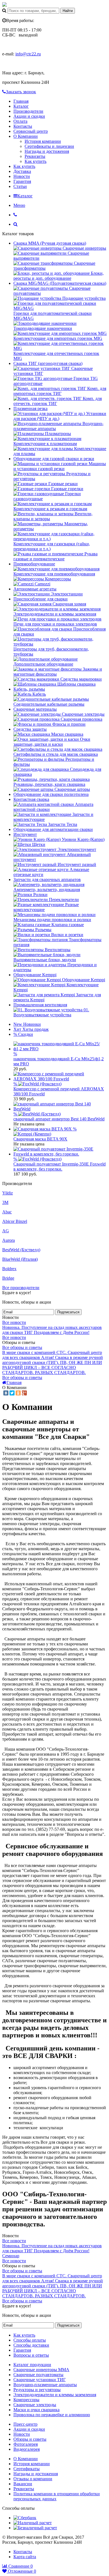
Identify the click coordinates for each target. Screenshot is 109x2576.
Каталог (21, 106)
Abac (7, 1212)
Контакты (23, 126)
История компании (43, 141)
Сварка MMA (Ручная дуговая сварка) (50, 243)
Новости (22, 176)
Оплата (20, 121)
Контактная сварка (31, 799)
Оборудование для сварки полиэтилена (51, 794)
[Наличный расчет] (33, 2523)
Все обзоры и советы (22, 1347)
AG (6, 1231)
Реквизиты (35, 156)
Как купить (35, 161)
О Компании (26, 136)
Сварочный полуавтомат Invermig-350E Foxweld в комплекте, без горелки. (60, 1166)
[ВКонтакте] (6, 1393)
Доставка (22, 171)
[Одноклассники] (18, 1393)
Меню (19, 205)
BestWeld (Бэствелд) (21, 1250)
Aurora (9, 1240)
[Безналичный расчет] (35, 2528)
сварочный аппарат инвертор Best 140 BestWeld (59, 1119)
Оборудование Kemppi (35, 975)
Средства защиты (30, 729)
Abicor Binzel (15, 1221)
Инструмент (25, 834)
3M (5, 1202)
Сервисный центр (31, 131)
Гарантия (22, 181)
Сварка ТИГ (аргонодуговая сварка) (48, 363)
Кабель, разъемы (29, 689)
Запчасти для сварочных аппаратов (47, 879)
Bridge (8, 1278)
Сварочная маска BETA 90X (40, 1139)
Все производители (21, 1288)
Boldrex (9, 1269)
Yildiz (8, 1193)
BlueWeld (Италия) (20, 1259)
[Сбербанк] (25, 2518)
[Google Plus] (24, 1393)
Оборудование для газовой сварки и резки (54, 459)
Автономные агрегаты (35, 589)
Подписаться (68, 1312)
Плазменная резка (30, 409)
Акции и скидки (29, 116)
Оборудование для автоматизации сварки (53, 829)
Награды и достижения (47, 151)
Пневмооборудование (34, 564)
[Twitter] (12, 1393)
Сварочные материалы (35, 709)
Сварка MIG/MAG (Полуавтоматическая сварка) (60, 283)
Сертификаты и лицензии (49, 146)
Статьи (20, 186)
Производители (28, 111)
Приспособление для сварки (41, 599)
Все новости (14, 1322)
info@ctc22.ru (28, 54)
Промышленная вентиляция (40, 1005)
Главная (21, 101)
